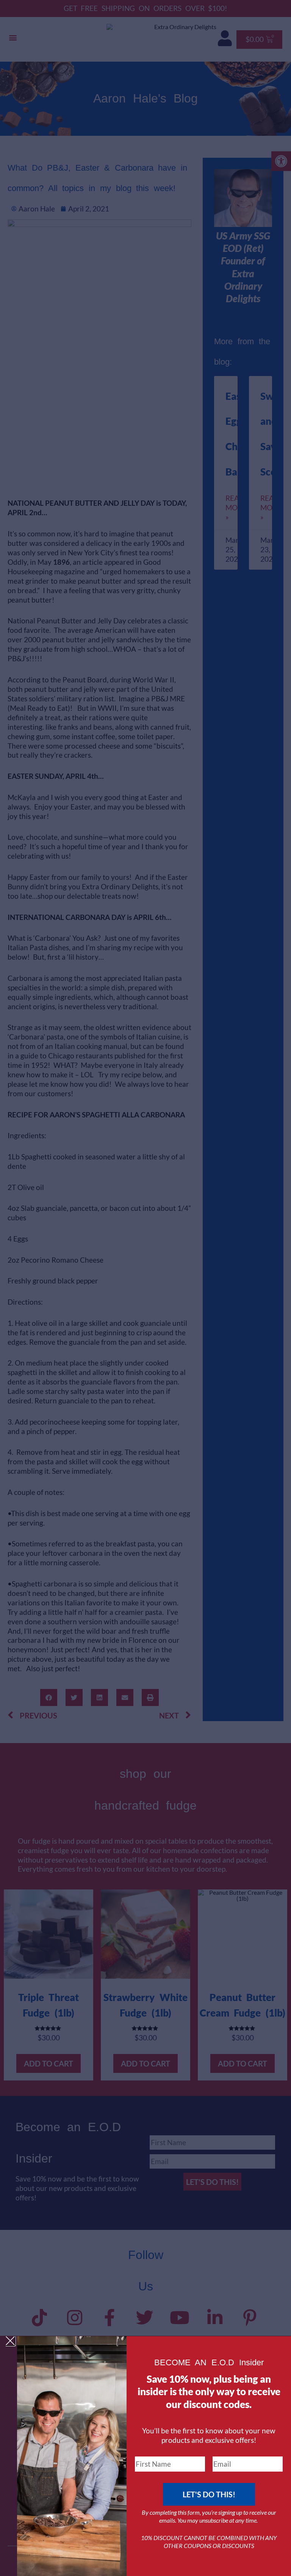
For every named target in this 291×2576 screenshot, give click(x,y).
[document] (145, 1288)
